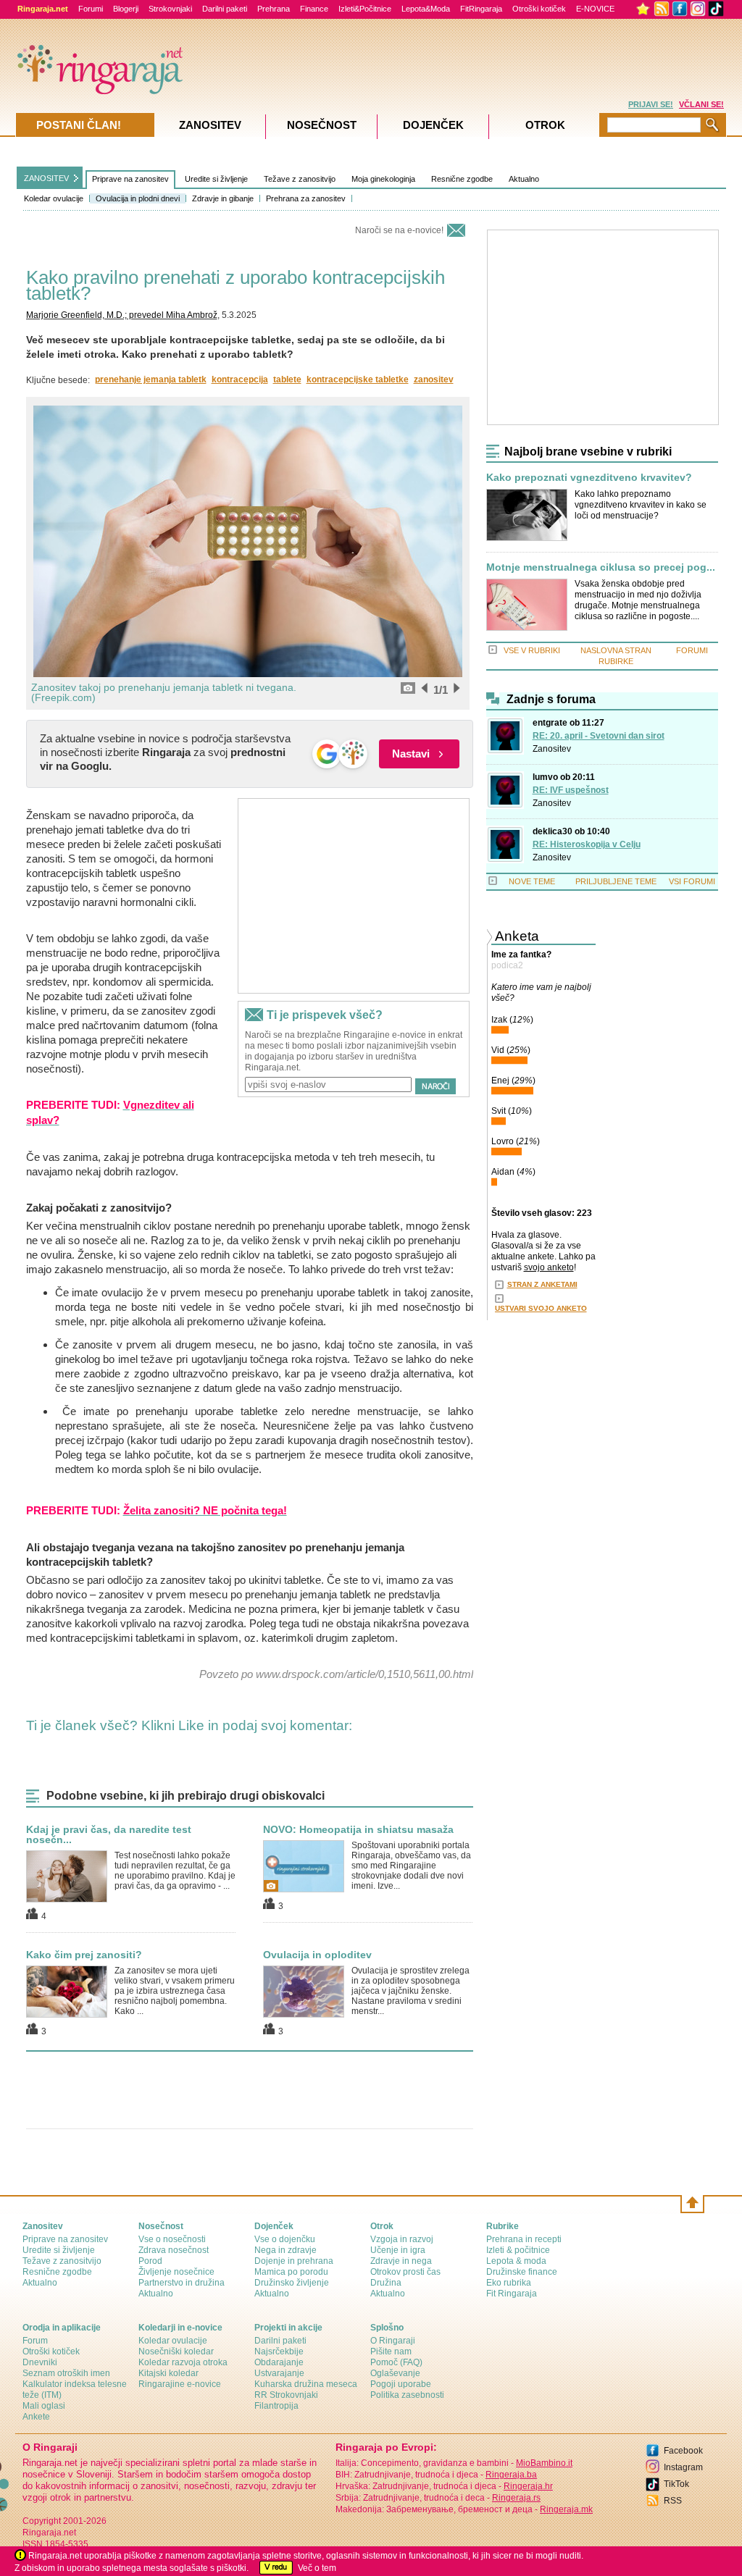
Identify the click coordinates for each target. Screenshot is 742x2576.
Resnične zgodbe (462, 179)
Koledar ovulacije (54, 198)
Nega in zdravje (285, 2250)
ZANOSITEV (46, 178)
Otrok (545, 125)
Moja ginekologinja (383, 179)
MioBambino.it (544, 2463)
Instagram (683, 2467)
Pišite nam (391, 2351)
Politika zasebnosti (407, 2395)
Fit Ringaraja (512, 2294)
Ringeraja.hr (528, 2486)
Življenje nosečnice (176, 2272)
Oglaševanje (395, 2373)
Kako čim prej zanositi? (84, 1955)
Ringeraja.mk (566, 2509)
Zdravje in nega (401, 2261)
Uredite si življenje (216, 179)
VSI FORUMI (692, 881)
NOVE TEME (532, 881)
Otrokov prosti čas (405, 2272)
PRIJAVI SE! (651, 104)
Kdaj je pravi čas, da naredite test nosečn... (109, 1834)
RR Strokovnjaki (286, 2395)
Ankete (36, 2417)
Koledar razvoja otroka (183, 2362)
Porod (150, 2261)
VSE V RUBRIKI (532, 650)
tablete (287, 379)
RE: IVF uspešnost (571, 790)
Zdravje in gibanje (223, 198)
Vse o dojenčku (285, 2239)
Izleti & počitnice (518, 2250)
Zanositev (552, 749)
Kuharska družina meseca (306, 2384)
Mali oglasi (44, 2406)
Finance (314, 9)
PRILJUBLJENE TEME (616, 881)
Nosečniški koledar (176, 2351)
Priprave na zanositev (130, 179)
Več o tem (317, 2568)
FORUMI (692, 650)
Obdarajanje (279, 2362)
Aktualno (524, 179)
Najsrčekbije (279, 2351)
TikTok (676, 2484)
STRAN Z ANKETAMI (542, 1284)
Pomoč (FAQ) (396, 2362)
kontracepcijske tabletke (358, 379)
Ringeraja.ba (511, 2475)
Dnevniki (40, 2362)
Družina (386, 2283)
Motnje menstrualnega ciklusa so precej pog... (601, 567)
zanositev (434, 379)
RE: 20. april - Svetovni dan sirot (599, 736)
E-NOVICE (595, 9)
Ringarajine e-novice (180, 2384)
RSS (673, 2501)
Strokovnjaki (170, 9)
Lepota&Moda (426, 9)
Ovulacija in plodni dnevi (138, 198)
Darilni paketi (225, 9)
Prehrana (274, 9)
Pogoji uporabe (401, 2384)
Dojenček (433, 125)
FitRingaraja (481, 9)
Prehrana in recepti (524, 2239)
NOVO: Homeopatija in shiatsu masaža (358, 1829)
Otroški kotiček (539, 9)
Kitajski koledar (168, 2373)
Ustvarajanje (279, 2373)
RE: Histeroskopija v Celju (587, 844)
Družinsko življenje (292, 2283)
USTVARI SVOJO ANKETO (541, 1308)
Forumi (91, 9)
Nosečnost (322, 125)
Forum (35, 2341)
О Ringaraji (393, 2341)
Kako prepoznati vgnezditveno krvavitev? (589, 478)
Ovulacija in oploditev (317, 1955)
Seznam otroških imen (66, 2373)
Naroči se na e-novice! (399, 230)
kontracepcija (240, 379)
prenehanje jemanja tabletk (151, 379)
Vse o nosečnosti (172, 2239)
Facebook (683, 2451)
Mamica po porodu (291, 2272)
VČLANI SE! (701, 104)
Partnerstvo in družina (182, 2283)
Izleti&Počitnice (365, 9)
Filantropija (276, 2406)
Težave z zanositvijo (300, 179)
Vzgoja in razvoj (402, 2239)
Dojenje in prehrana (294, 2261)
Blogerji (126, 9)
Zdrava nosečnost (174, 2250)
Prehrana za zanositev (306, 198)
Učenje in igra (398, 2250)
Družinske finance (522, 2272)
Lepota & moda (516, 2261)
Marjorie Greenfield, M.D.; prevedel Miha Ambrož (122, 315)
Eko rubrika (509, 2283)
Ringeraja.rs (516, 2498)
